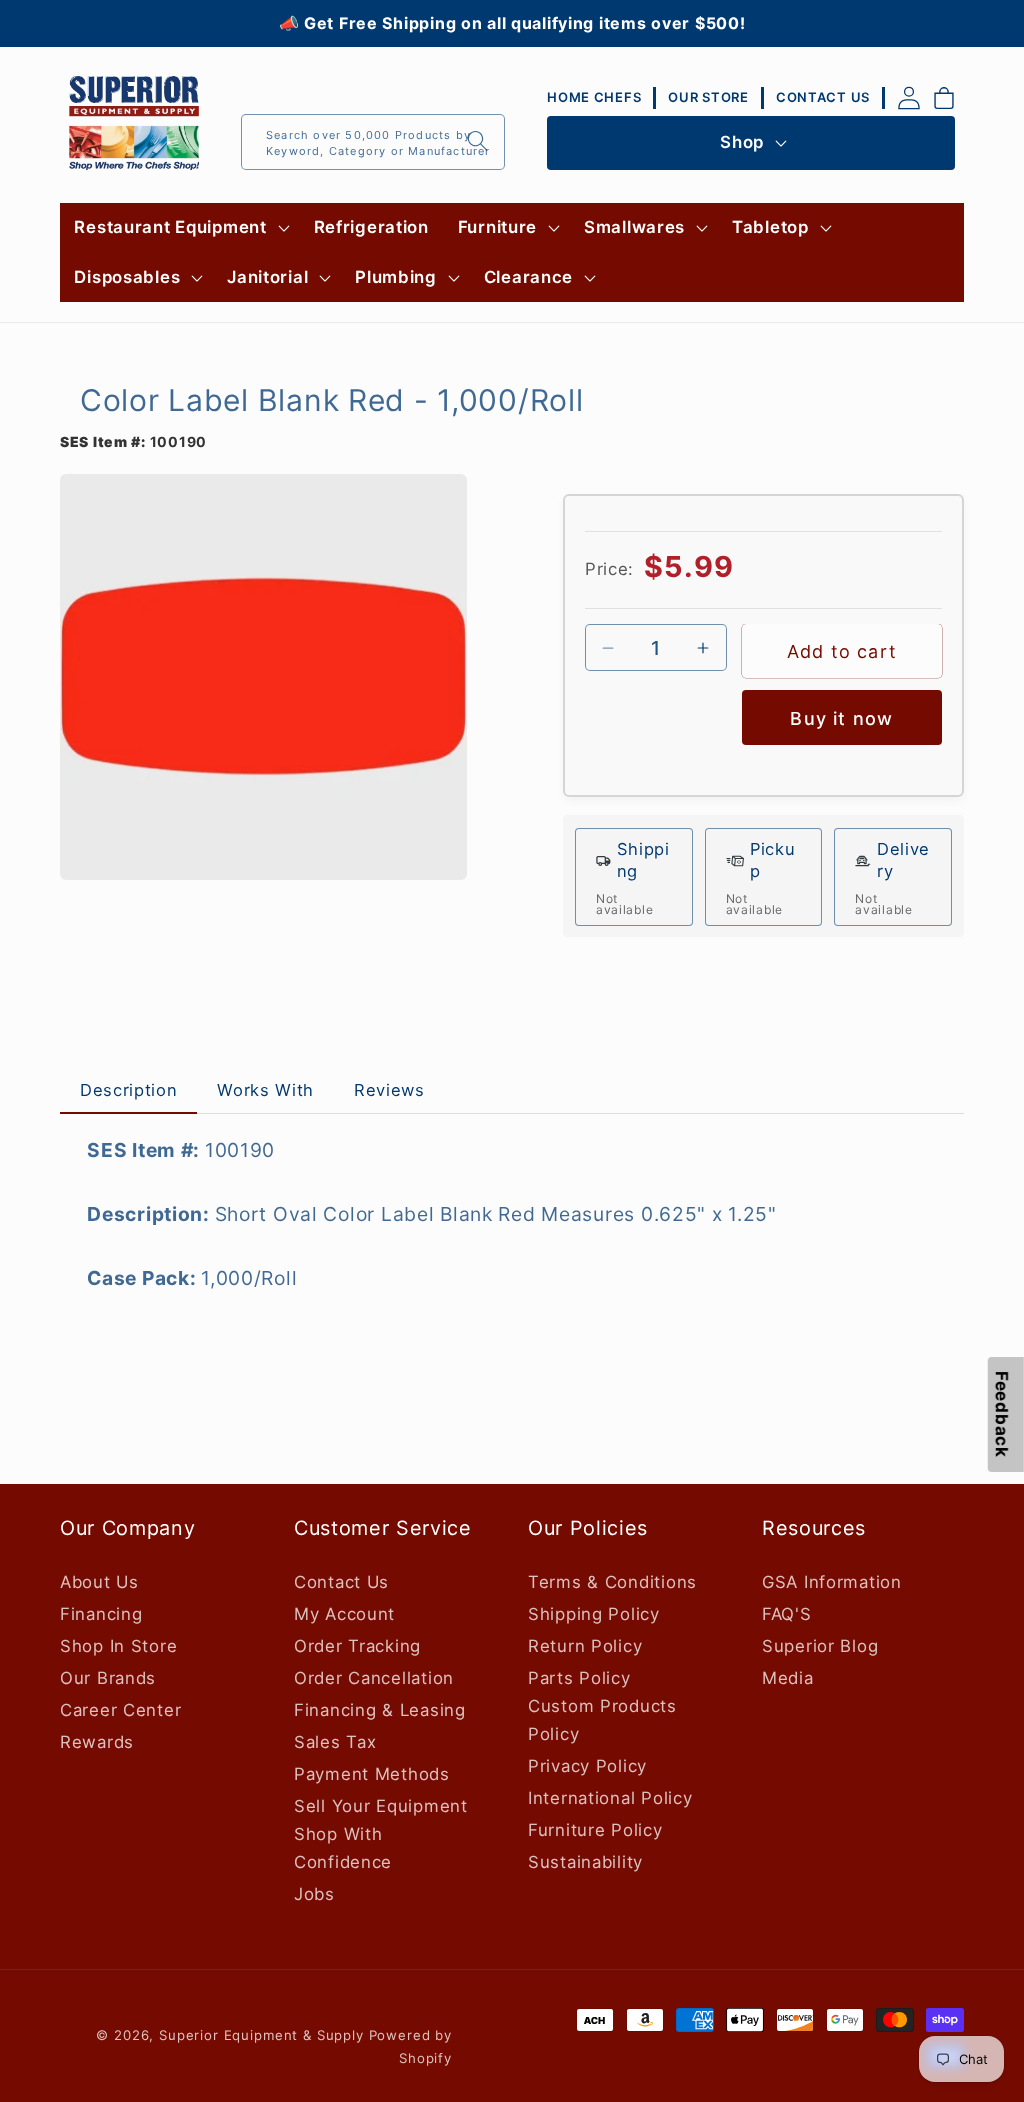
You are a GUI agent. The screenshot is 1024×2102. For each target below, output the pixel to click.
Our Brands (108, 1678)
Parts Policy (579, 1678)
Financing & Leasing (380, 1710)
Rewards (97, 1742)
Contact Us (341, 1582)
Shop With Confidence (343, 1848)
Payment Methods (372, 1774)
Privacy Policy (587, 1766)
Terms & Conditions (612, 1582)
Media (788, 1678)
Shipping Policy (594, 1614)
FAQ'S (787, 1614)
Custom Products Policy (602, 1720)
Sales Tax (335, 1742)
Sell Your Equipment (381, 1806)
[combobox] (373, 142)
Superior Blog (820, 1646)
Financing (101, 1614)
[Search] (477, 141)
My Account (344, 1614)
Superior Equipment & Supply (261, 2035)
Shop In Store (118, 1646)
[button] (179, 228)
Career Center (120, 1710)
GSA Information (832, 1582)
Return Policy (585, 1646)
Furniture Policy (595, 1830)
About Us (99, 1582)
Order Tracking (357, 1646)
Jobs (314, 1894)
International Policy (610, 1798)
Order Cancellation (374, 1678)
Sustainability (585, 1862)
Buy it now (841, 718)
